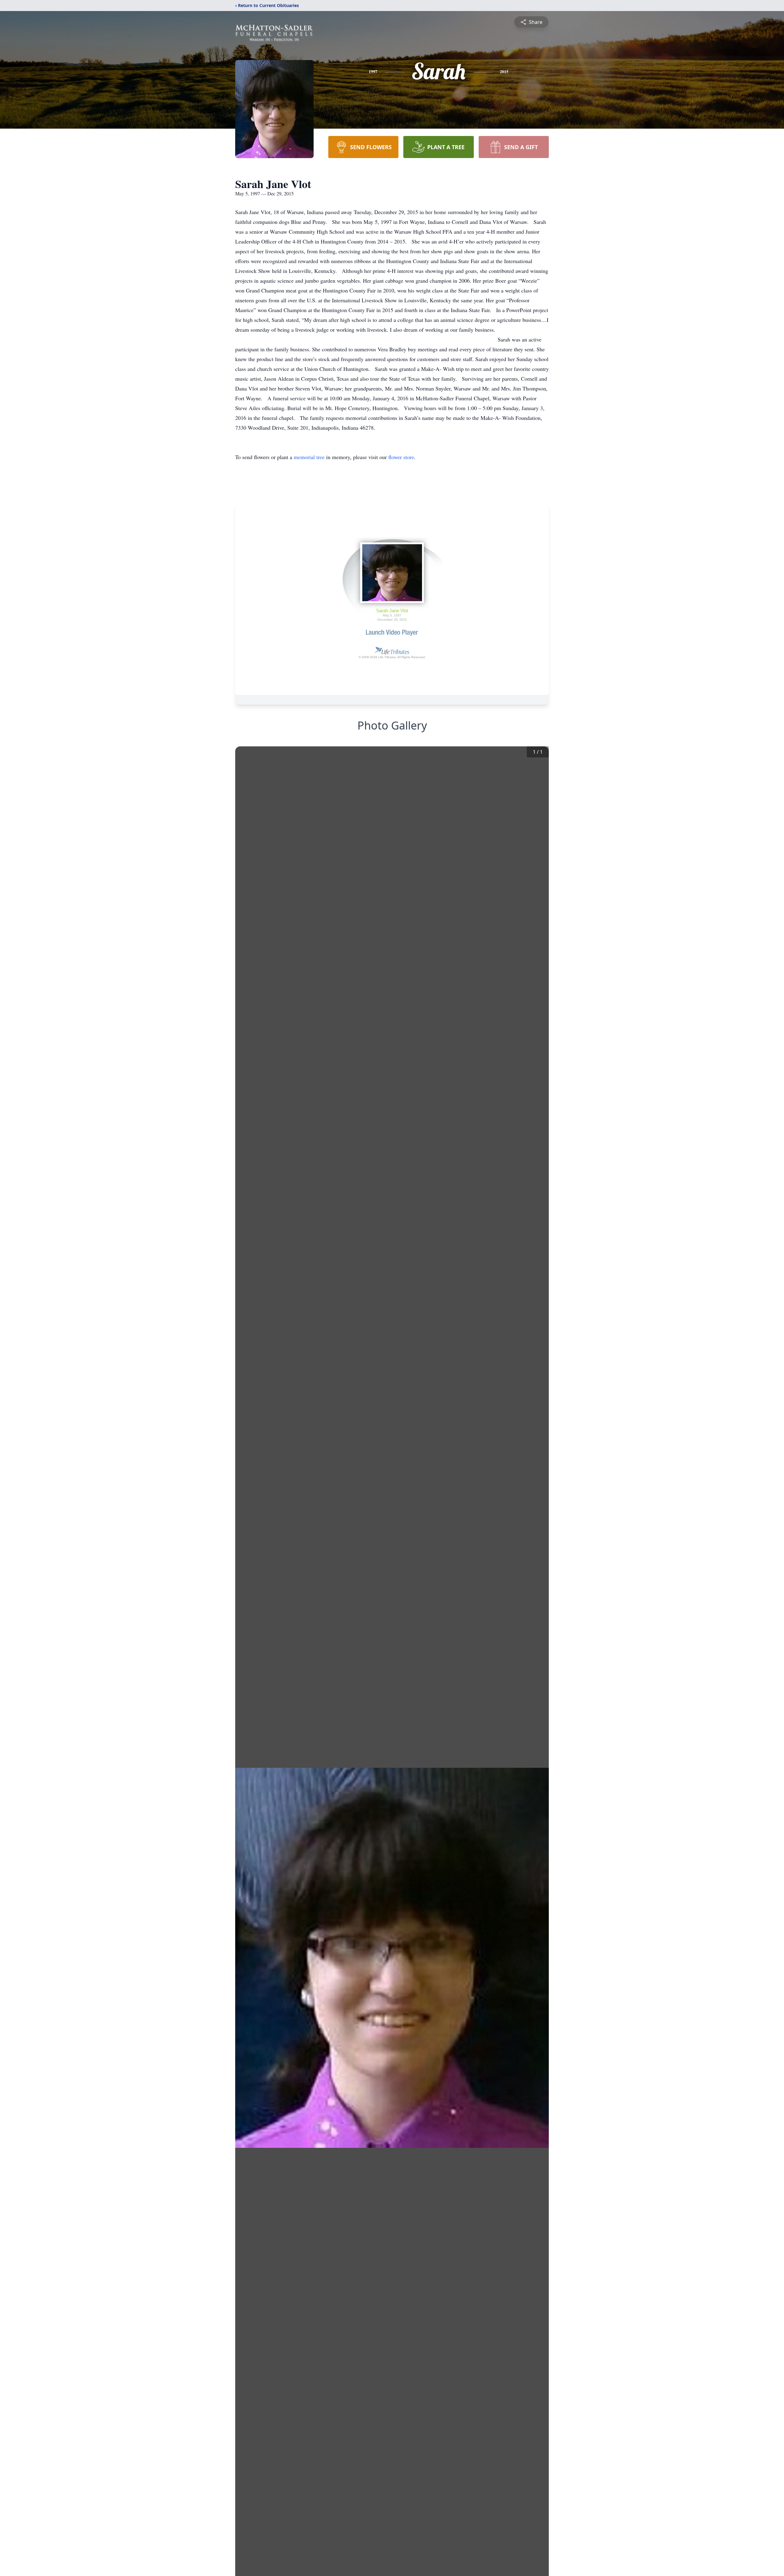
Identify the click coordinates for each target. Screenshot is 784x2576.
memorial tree (309, 457)
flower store (401, 457)
